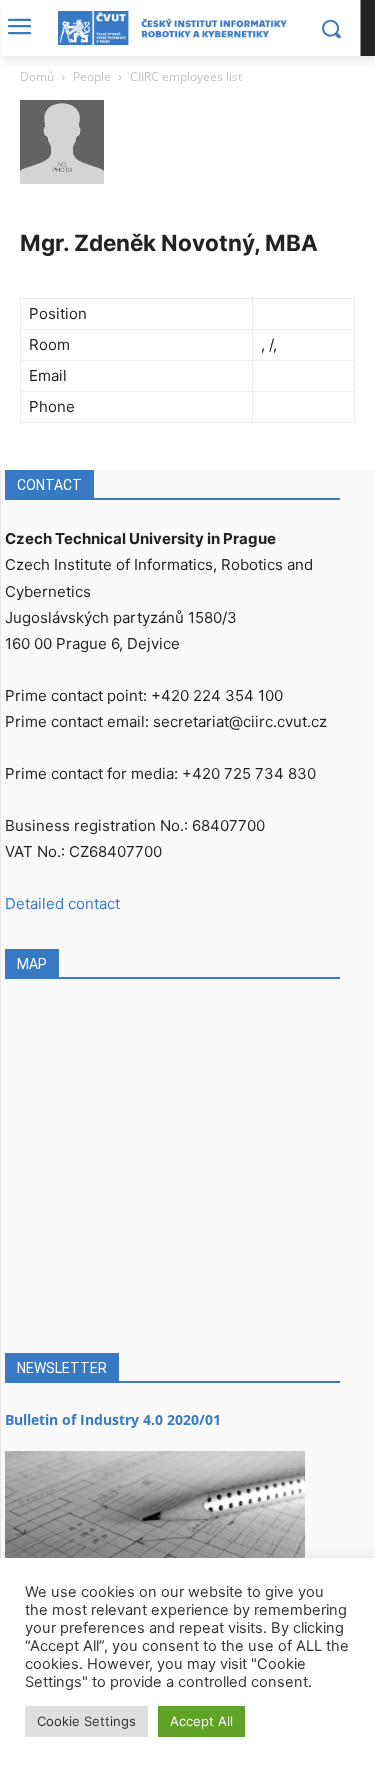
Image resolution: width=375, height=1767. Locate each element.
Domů (37, 76)
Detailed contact (62, 903)
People (92, 76)
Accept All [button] (201, 1721)
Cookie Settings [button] (86, 1721)
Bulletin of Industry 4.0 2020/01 (113, 1419)
